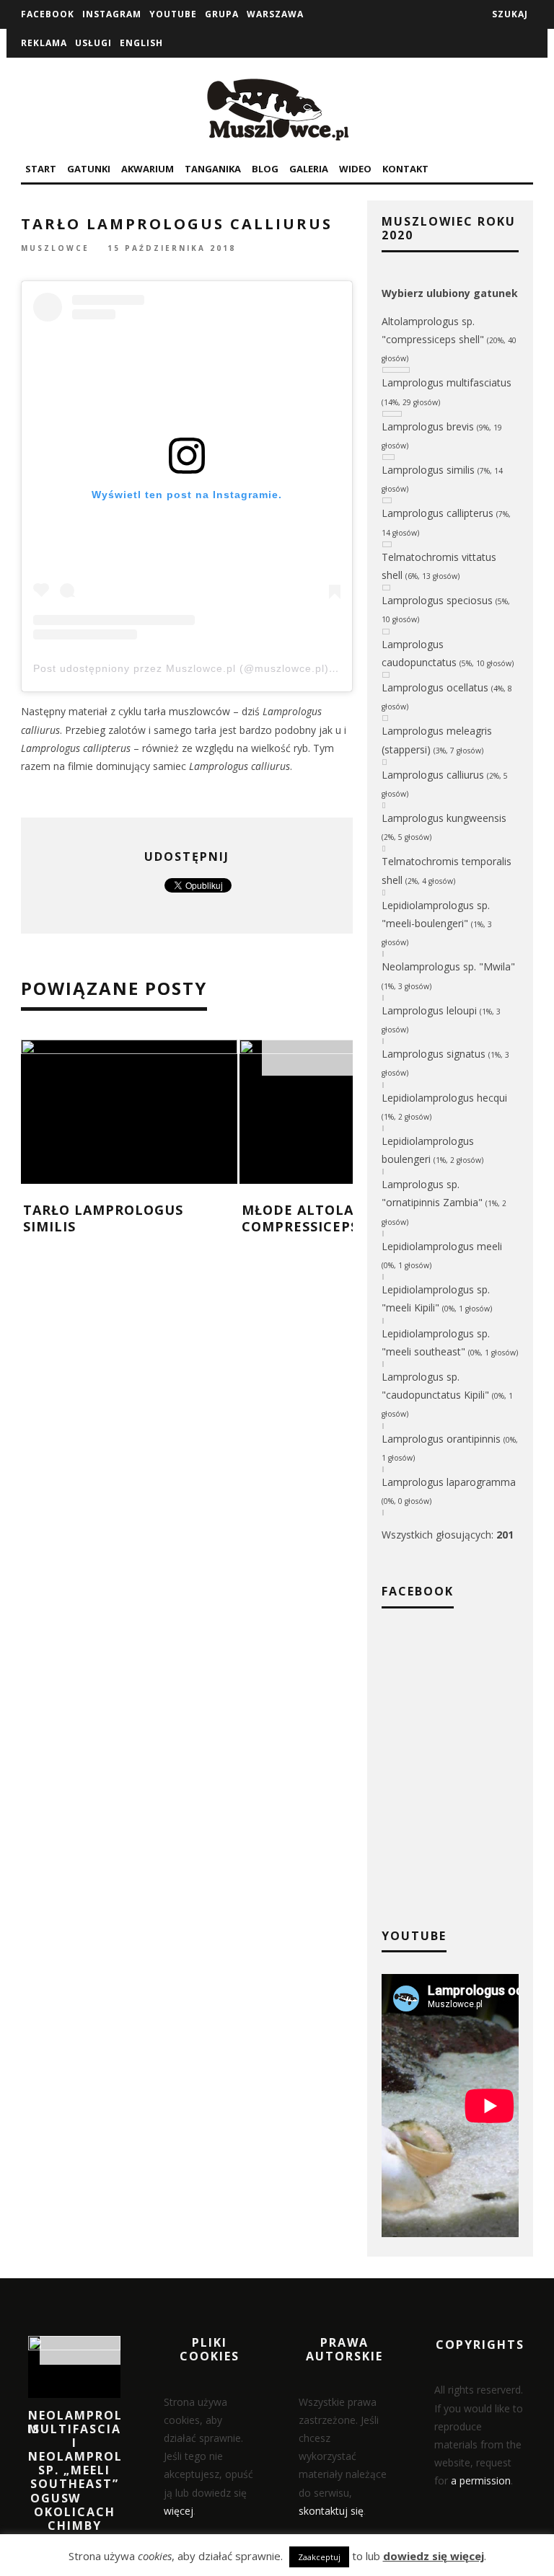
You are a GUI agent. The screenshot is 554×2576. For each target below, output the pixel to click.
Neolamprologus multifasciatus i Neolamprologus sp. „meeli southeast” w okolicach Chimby (95, 2471)
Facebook (48, 14)
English (141, 43)
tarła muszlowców (187, 711)
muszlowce (55, 249)
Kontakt (405, 169)
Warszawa (275, 14)
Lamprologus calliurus (239, 766)
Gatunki (89, 169)
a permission (481, 2480)
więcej (179, 2511)
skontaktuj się (331, 2511)
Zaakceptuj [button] (319, 2557)
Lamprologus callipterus (76, 748)
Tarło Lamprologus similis (103, 1218)
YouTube (173, 14)
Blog (265, 169)
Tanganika (213, 169)
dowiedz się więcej (434, 2556)
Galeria (309, 169)
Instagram (112, 14)
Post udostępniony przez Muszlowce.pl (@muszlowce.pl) (181, 668)
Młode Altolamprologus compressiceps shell (343, 1218)
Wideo (355, 169)
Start (41, 169)
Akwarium (148, 169)
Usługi (93, 43)
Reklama (44, 43)
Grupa (222, 14)
